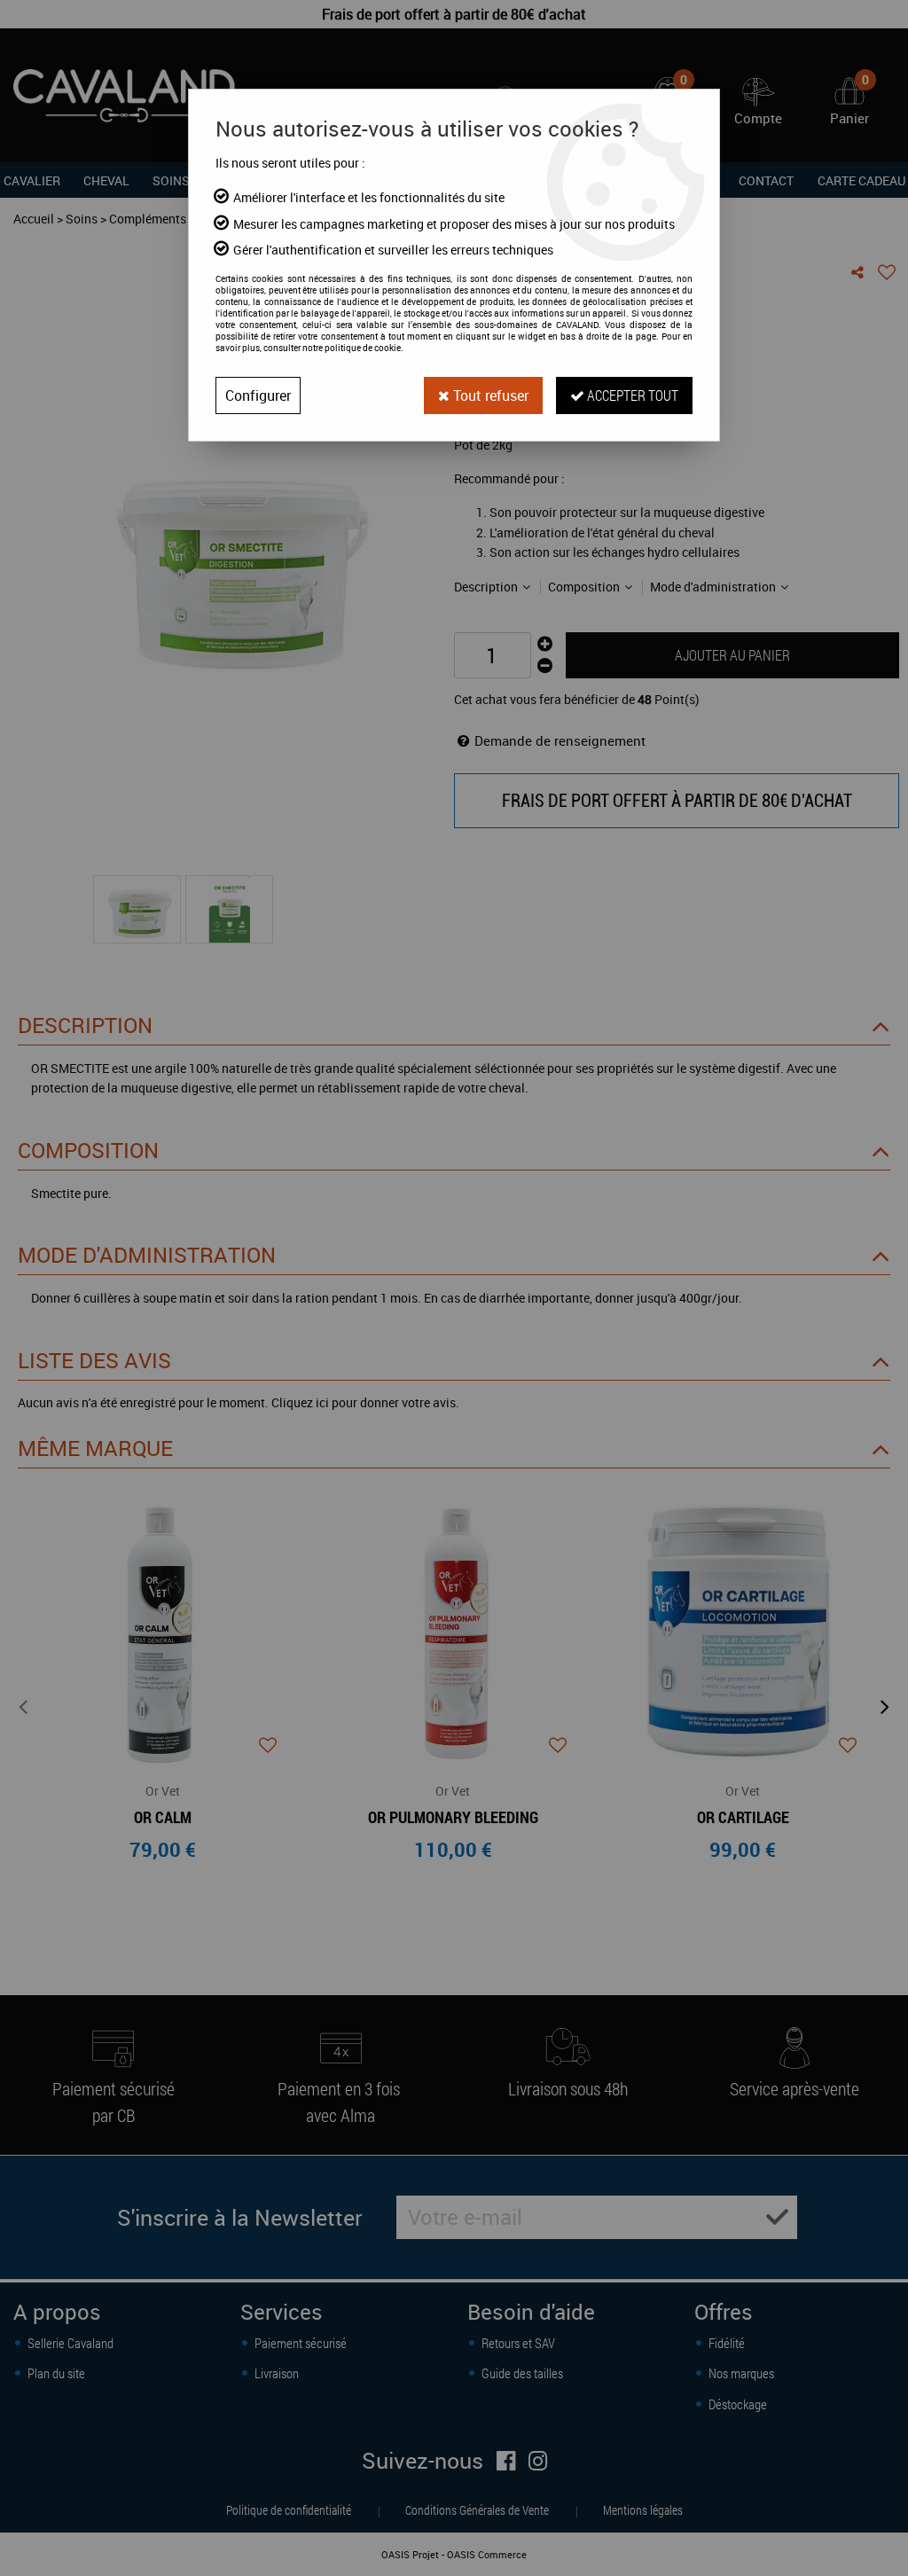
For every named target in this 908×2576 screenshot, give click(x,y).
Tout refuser (489, 395)
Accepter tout (631, 395)
